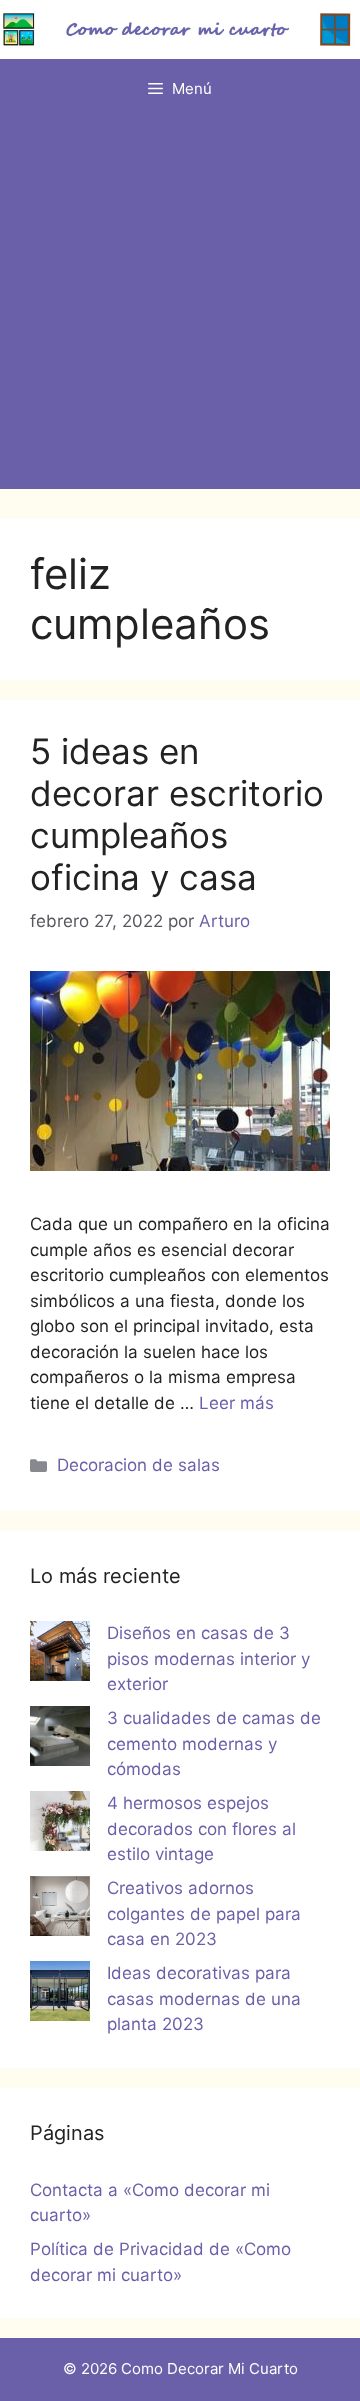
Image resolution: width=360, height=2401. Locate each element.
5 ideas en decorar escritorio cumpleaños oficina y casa (177, 814)
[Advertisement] (180, 309)
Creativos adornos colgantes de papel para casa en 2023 (204, 1913)
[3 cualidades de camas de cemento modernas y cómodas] (60, 1740)
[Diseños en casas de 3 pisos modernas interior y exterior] (60, 1655)
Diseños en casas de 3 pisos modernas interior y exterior (208, 1658)
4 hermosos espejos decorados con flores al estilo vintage (201, 1828)
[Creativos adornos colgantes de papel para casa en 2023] (60, 1910)
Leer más (236, 1403)
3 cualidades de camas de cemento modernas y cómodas (214, 1743)
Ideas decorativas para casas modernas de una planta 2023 (204, 1998)
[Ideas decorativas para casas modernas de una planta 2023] (60, 1995)
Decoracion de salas (138, 1465)
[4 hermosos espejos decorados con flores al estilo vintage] (60, 1825)
